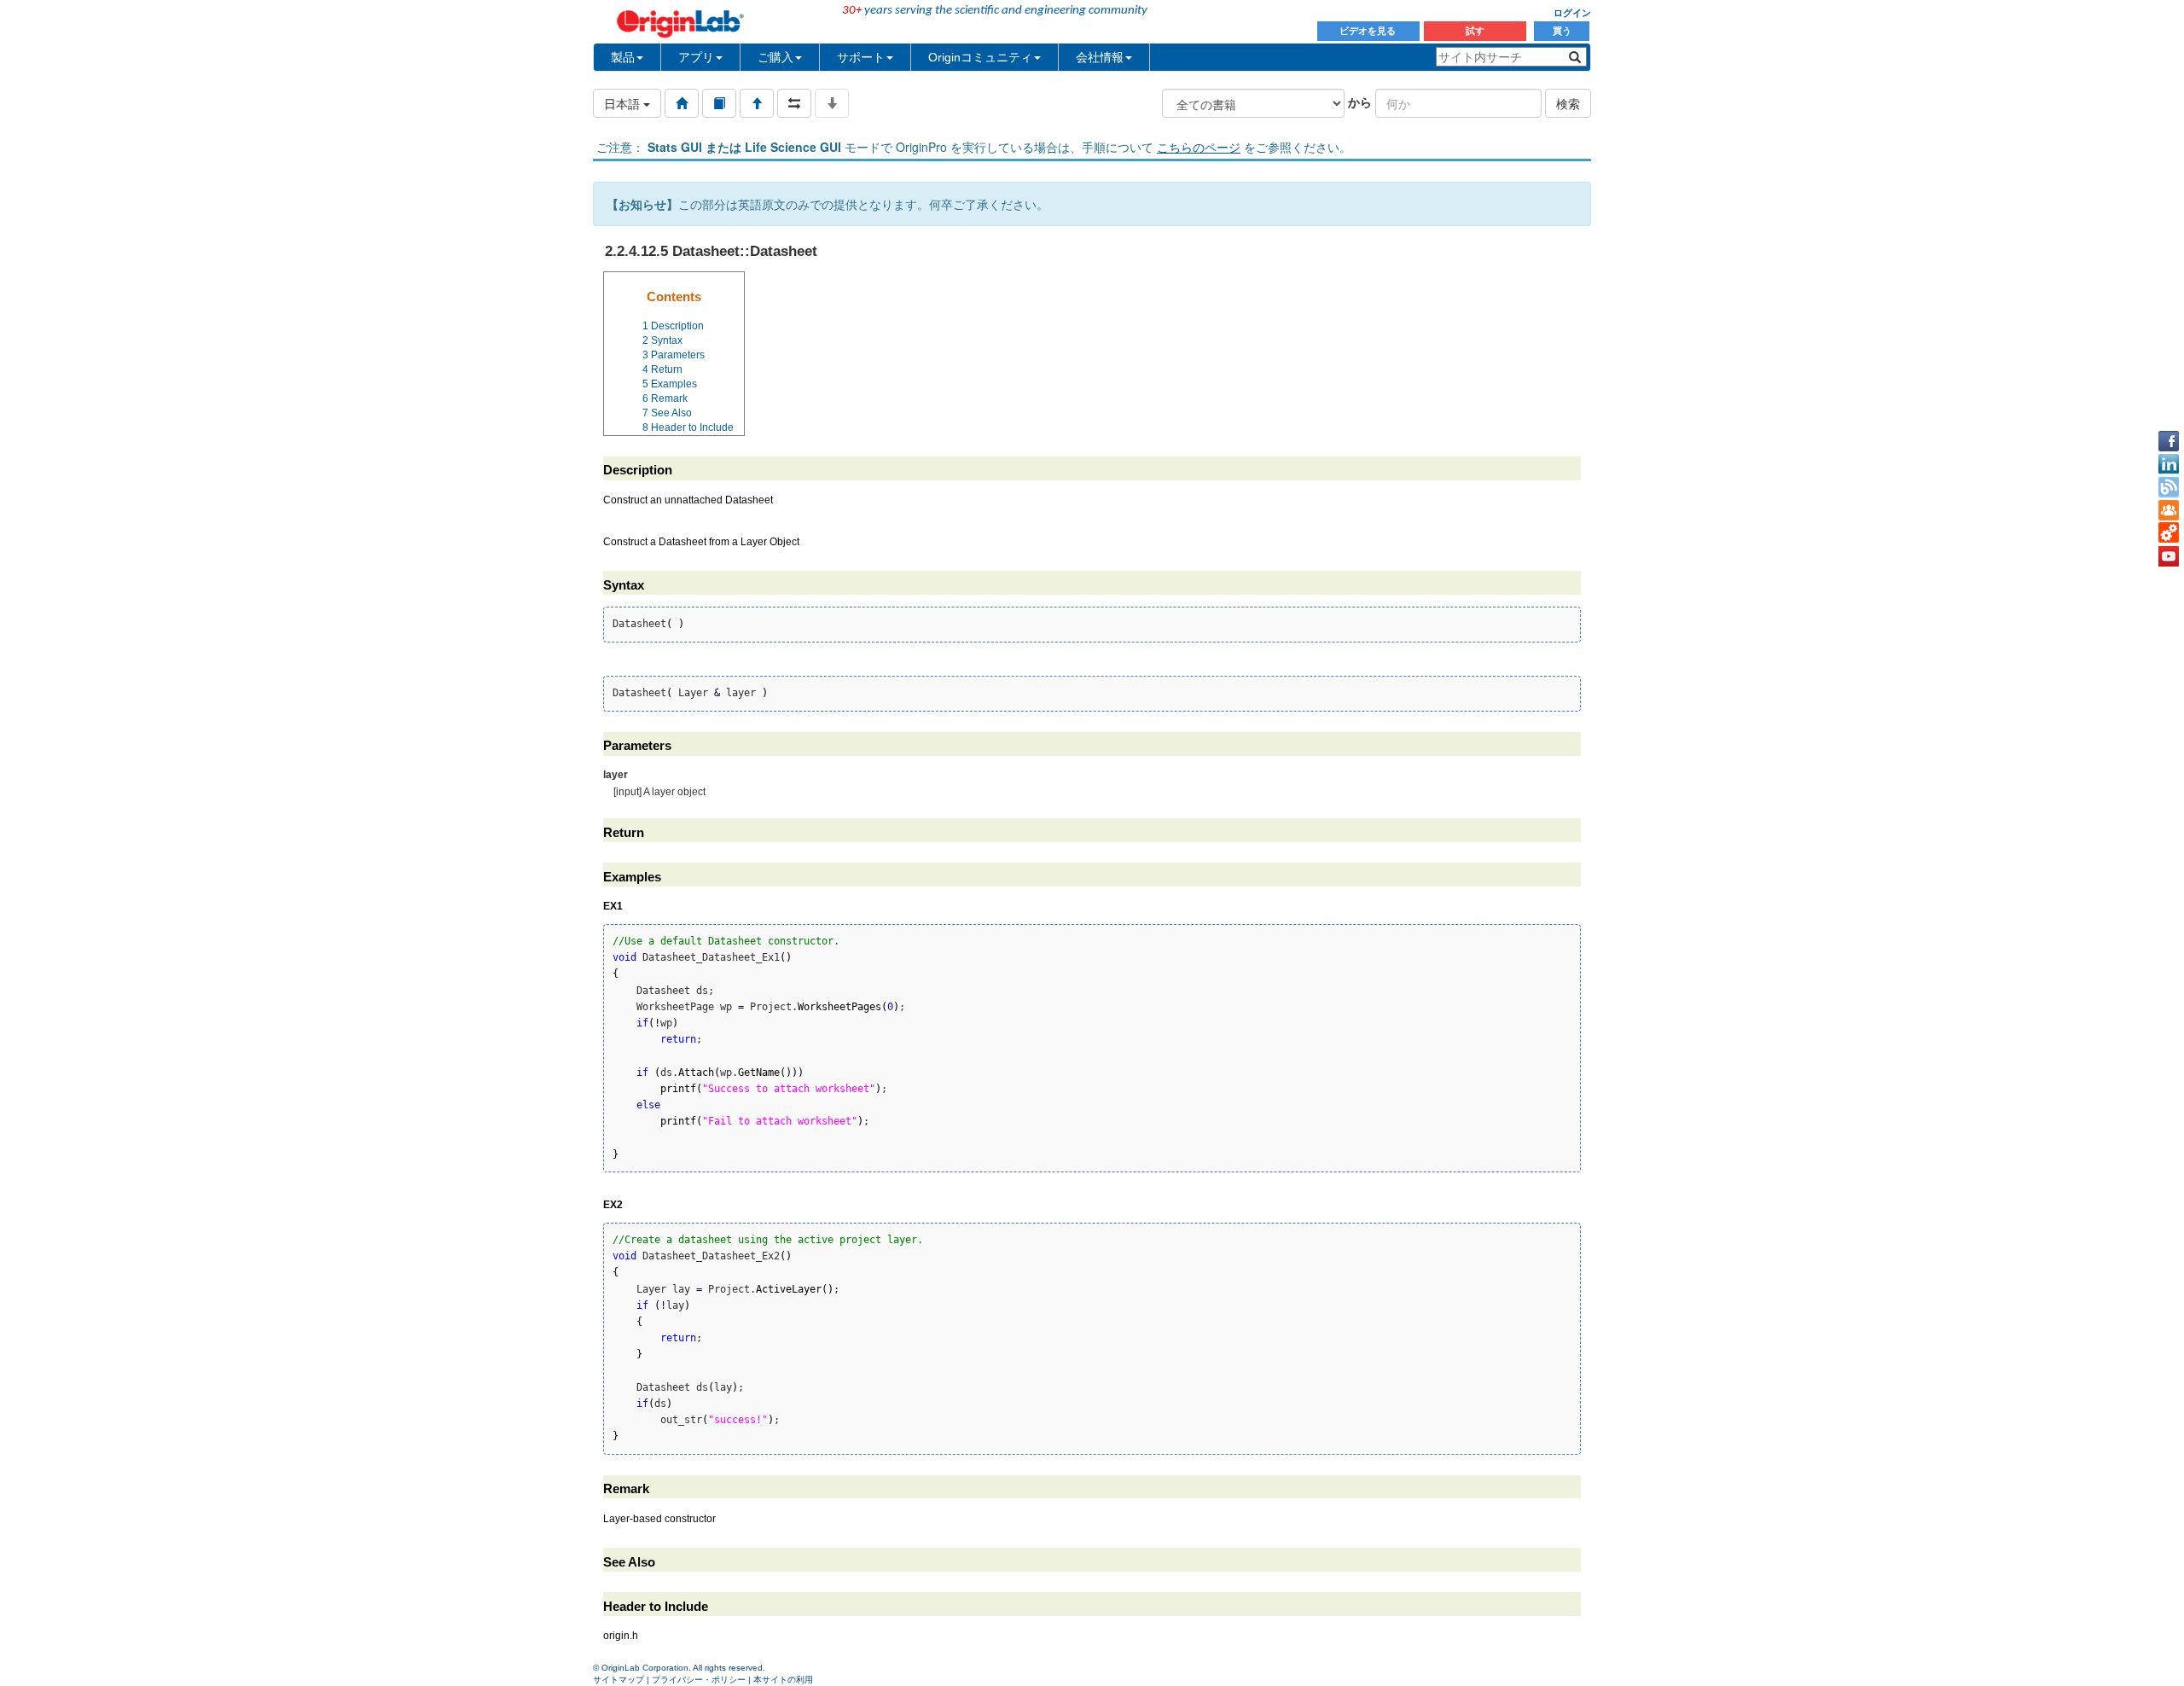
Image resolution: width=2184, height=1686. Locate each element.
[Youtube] (2169, 556)
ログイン (1572, 13)
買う (1562, 31)
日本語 (624, 103)
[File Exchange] (2169, 533)
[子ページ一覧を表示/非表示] (832, 103)
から (1360, 102)
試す (1475, 31)
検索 (1568, 103)
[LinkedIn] (2169, 464)
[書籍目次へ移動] (719, 103)
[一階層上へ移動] (757, 103)
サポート (861, 57)
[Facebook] (2169, 441)
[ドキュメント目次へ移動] (682, 103)
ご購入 (775, 57)
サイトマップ (619, 1680)
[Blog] (2169, 487)
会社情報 (1100, 57)
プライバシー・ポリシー (699, 1680)
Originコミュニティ (980, 57)
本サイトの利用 (783, 1680)
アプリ (696, 57)
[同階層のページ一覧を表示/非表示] (794, 103)
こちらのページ (1199, 147)
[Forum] (2169, 510)
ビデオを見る (1369, 31)
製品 (623, 57)
